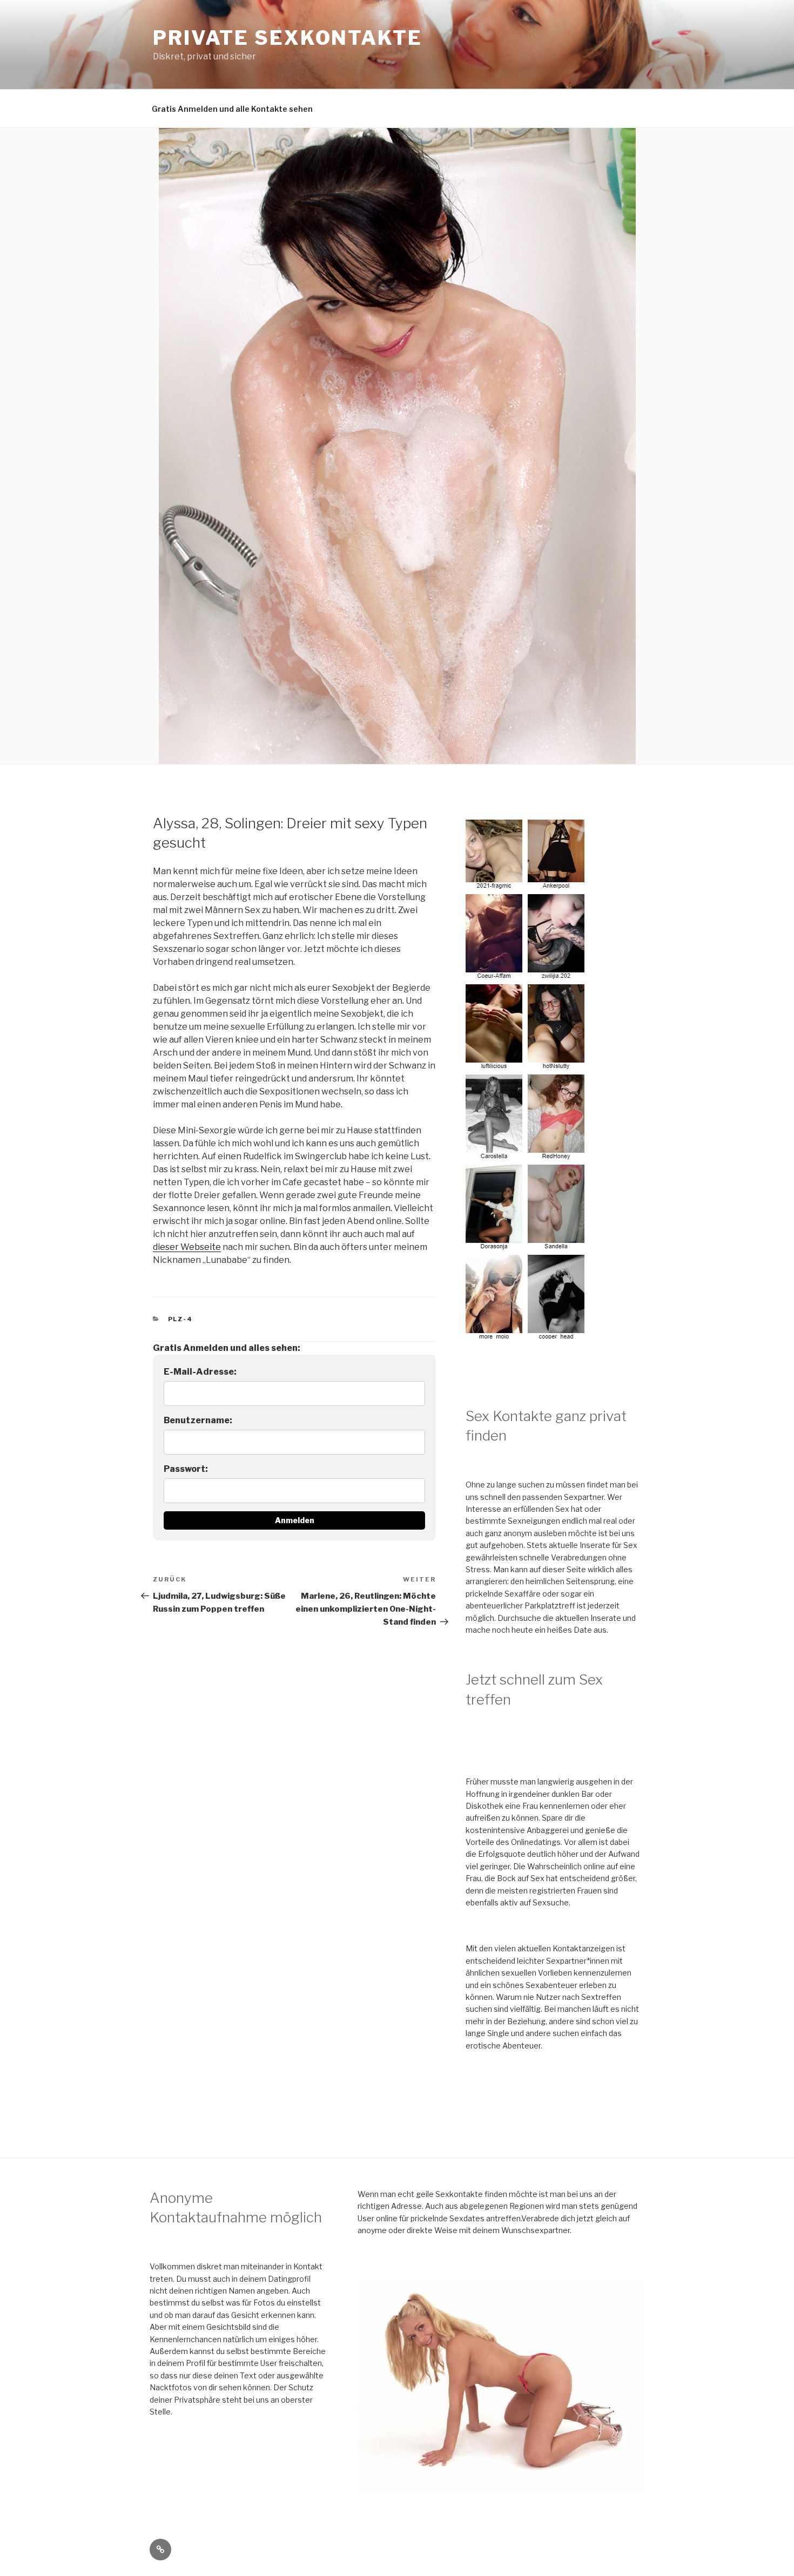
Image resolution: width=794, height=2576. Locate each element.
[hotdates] (527, 1336)
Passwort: (186, 1469)
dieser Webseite (187, 1247)
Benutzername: (198, 1420)
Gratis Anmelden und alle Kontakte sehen (232, 109)
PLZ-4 (181, 1319)
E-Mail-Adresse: (200, 1372)
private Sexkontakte (288, 38)
